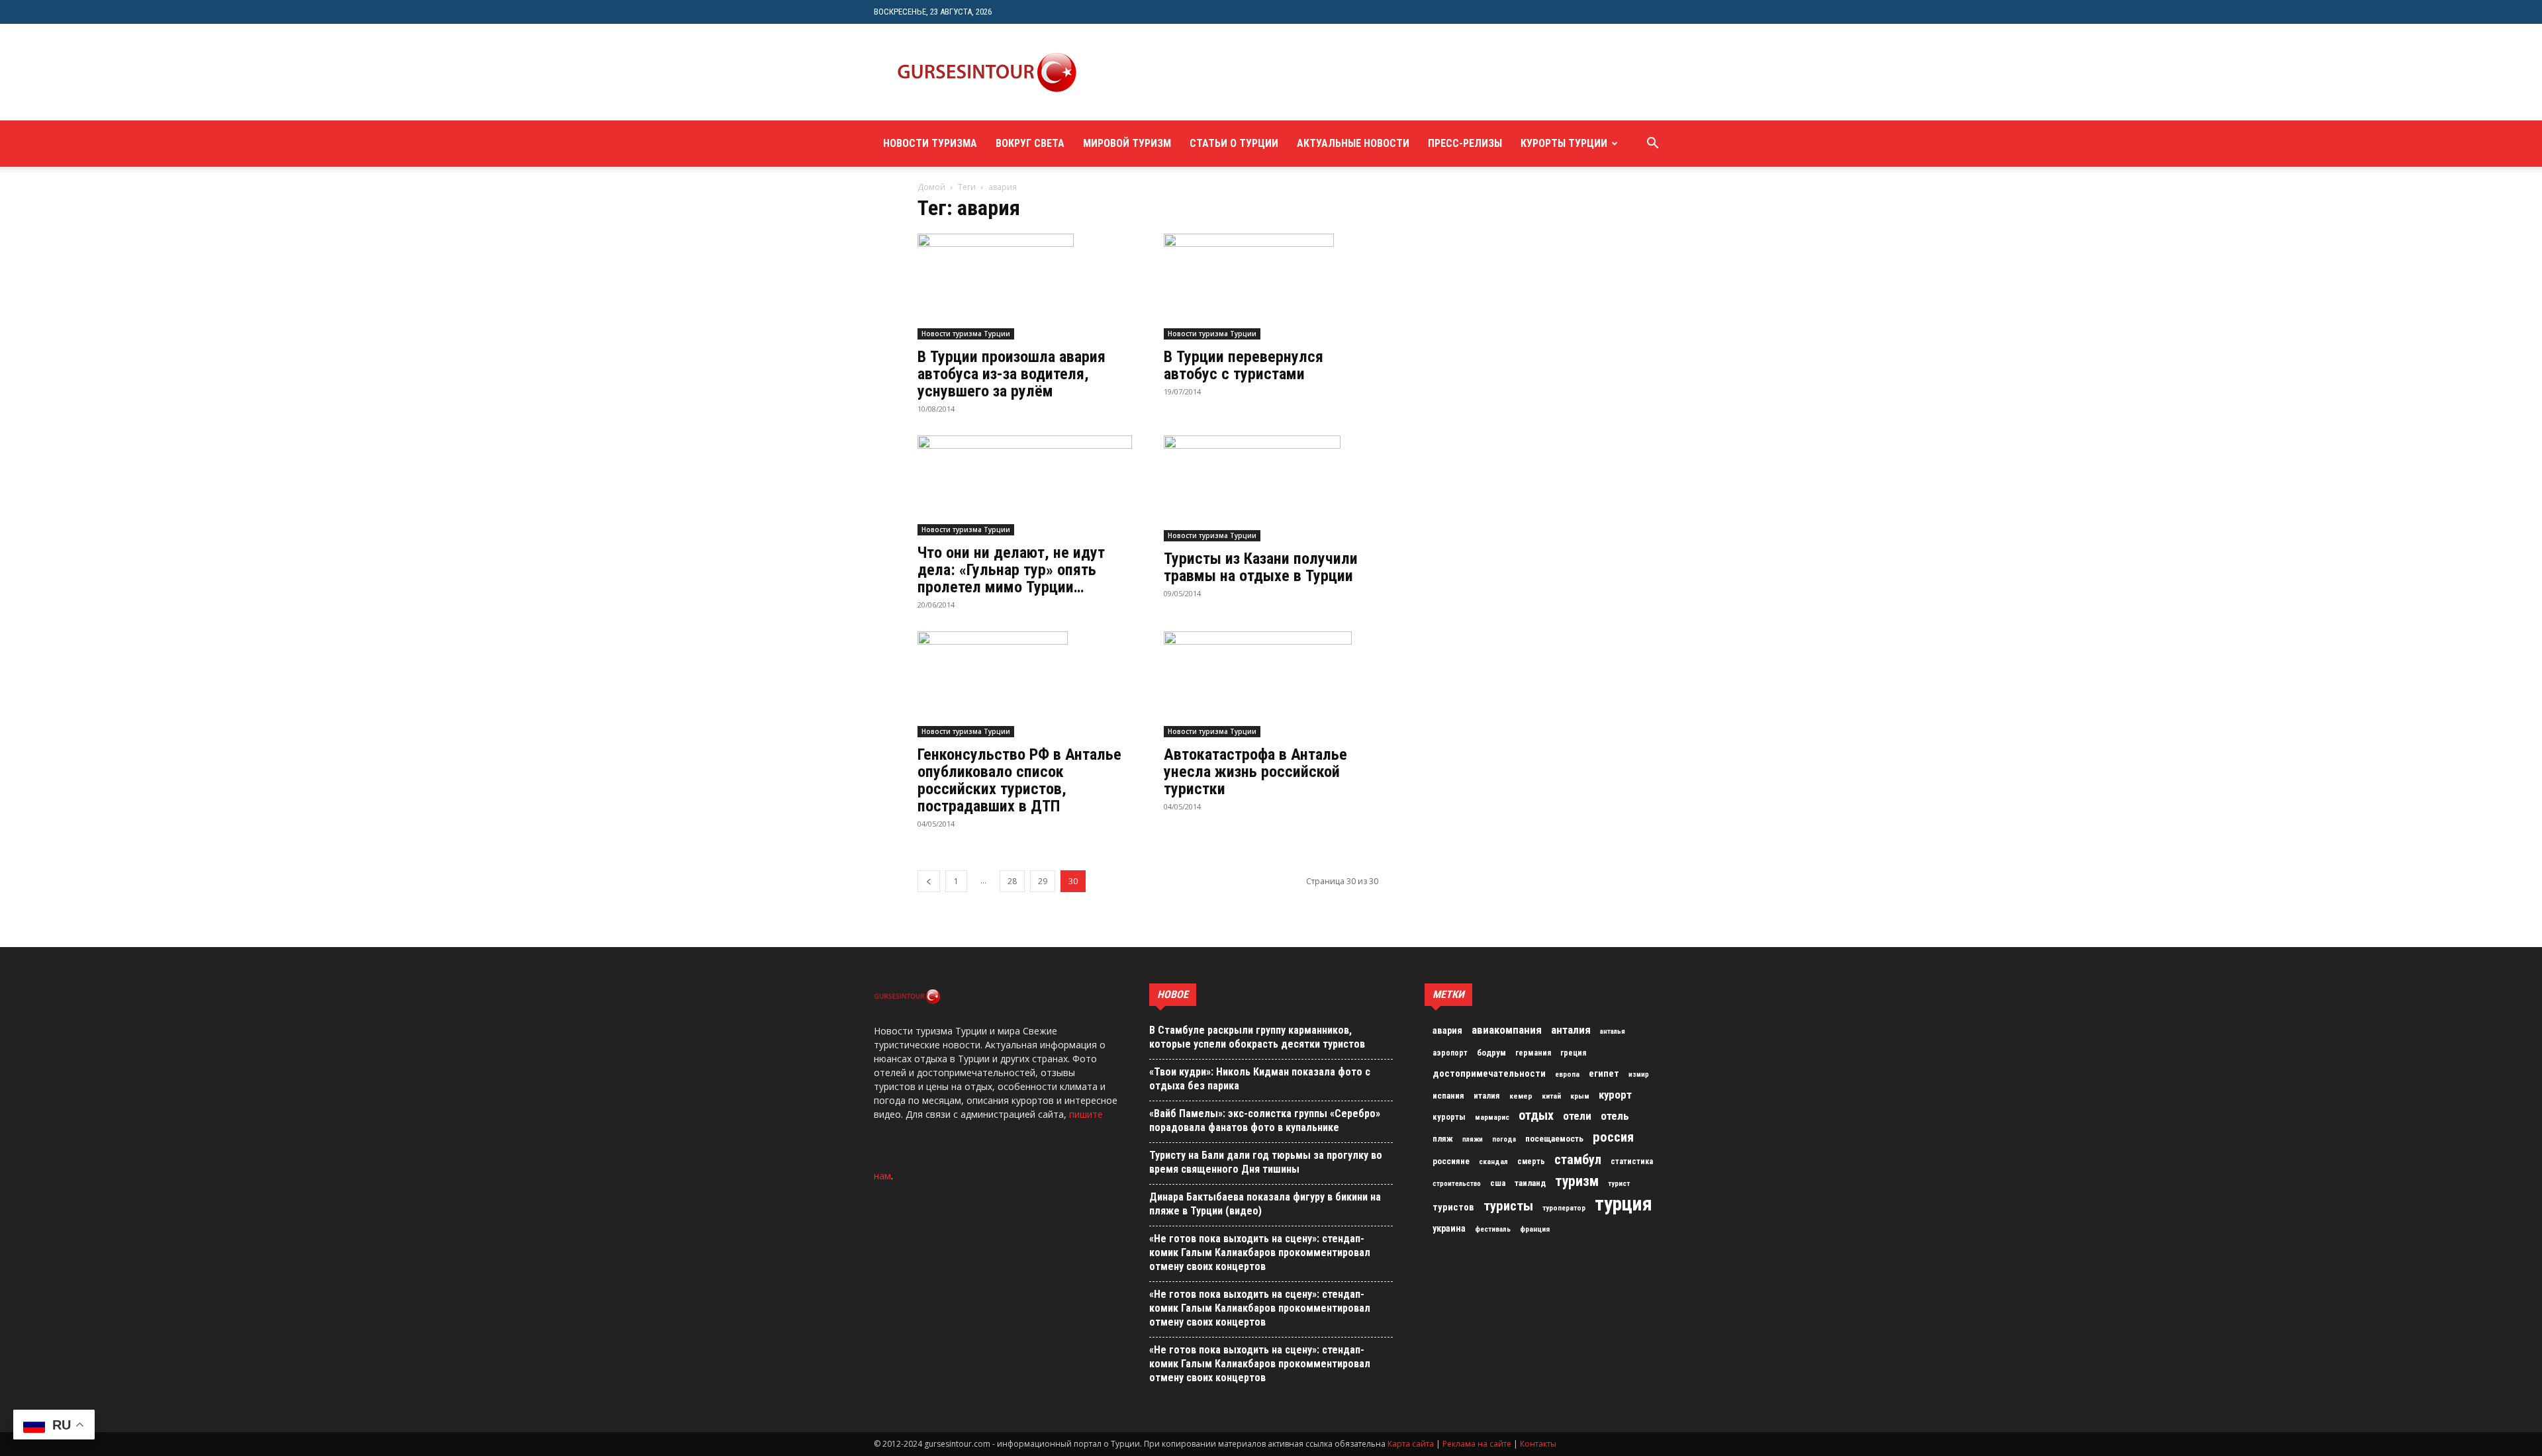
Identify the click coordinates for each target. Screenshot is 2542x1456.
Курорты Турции (1564, 143)
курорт (1615, 1095)
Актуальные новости (1353, 143)
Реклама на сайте (1477, 1444)
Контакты (1538, 1444)
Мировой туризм (1127, 143)
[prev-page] (929, 881)
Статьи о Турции (1234, 143)
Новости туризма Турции (966, 334)
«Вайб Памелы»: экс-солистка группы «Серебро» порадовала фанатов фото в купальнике (1265, 1120)
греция (1573, 1053)
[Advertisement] (1340, 72)
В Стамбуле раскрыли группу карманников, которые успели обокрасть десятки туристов (1257, 1037)
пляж (1443, 1139)
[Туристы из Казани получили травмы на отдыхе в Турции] (1271, 488)
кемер (1521, 1096)
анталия (1571, 1030)
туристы (1508, 1206)
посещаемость (1554, 1139)
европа (1567, 1074)
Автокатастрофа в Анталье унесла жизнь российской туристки (1255, 772)
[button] (1652, 145)
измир (1639, 1074)
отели (1577, 1116)
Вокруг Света (1030, 143)
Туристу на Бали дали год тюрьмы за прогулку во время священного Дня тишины (1266, 1162)
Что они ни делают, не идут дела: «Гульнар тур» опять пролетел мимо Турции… (1011, 570)
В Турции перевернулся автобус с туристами (1244, 365)
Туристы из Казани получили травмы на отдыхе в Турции (1261, 567)
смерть (1531, 1161)
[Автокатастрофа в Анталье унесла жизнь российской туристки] (1271, 684)
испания (1448, 1096)
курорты (1449, 1117)
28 (1012, 881)
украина (1449, 1229)
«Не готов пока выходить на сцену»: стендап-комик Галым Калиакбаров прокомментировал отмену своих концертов (1260, 1252)
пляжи (1473, 1139)
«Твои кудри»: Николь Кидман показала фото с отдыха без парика (1260, 1079)
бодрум (1491, 1053)
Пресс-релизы (1465, 143)
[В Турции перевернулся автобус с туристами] (1271, 287)
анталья (1613, 1031)
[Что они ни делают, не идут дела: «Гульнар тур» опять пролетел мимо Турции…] (1025, 485)
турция (1624, 1204)
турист (1619, 1184)
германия (1533, 1053)
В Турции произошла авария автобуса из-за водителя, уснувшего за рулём (1012, 374)
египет (1604, 1073)
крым (1580, 1096)
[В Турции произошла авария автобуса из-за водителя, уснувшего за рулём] (1025, 287)
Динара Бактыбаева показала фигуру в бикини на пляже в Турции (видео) (1265, 1204)
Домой (931, 187)
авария (1447, 1031)
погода (1504, 1139)
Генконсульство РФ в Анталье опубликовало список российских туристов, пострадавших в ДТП (1019, 780)
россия (1613, 1137)
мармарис (1492, 1117)
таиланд (1530, 1183)
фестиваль (1493, 1229)
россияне (1451, 1161)
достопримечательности (1489, 1073)
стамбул (1578, 1160)
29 (1043, 881)
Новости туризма (930, 143)
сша (1498, 1183)
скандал (1493, 1161)
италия (1487, 1096)
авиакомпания (1507, 1030)
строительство (1457, 1184)
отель (1615, 1116)
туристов (1453, 1207)
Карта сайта (1411, 1444)
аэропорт (1450, 1053)
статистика (1632, 1161)
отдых (1536, 1116)
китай (1551, 1096)
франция (1535, 1229)
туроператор (1564, 1208)
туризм (1577, 1181)
